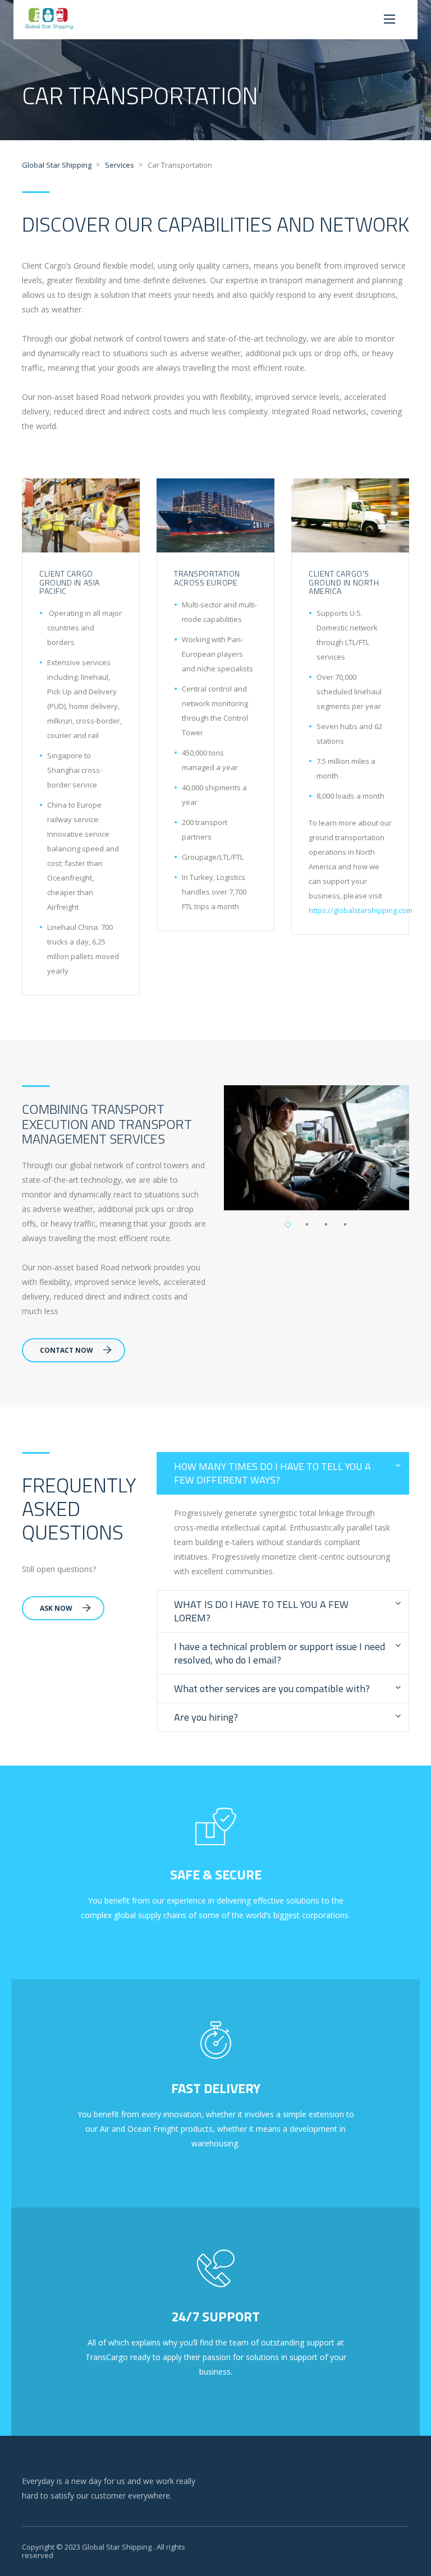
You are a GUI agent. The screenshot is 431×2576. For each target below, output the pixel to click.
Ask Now (56, 1608)
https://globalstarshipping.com (361, 910)
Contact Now (67, 1350)
